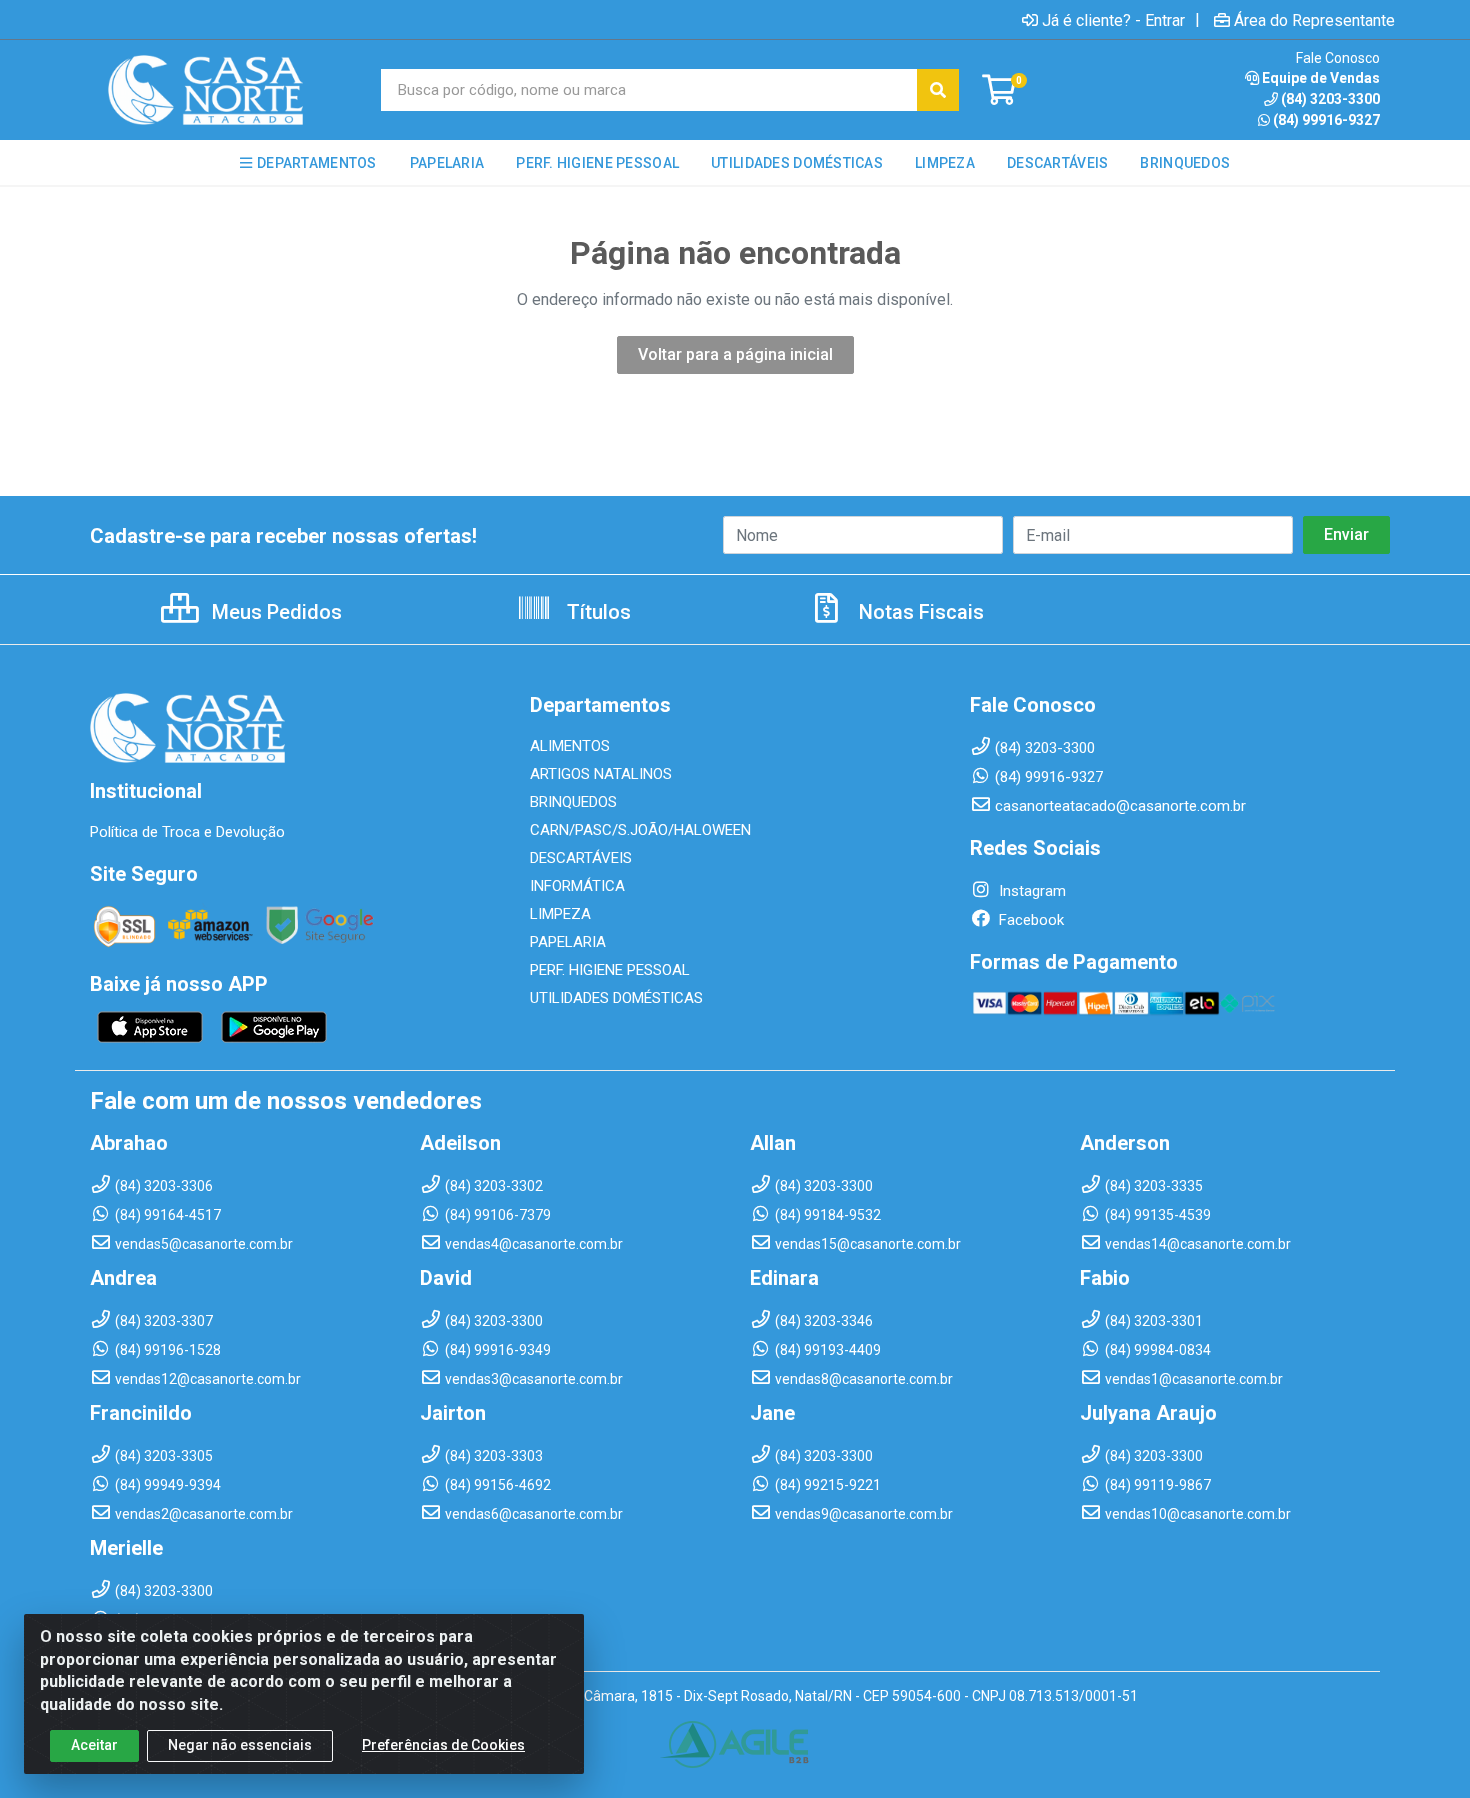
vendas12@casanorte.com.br (208, 1379)
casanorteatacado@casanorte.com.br (1120, 806)
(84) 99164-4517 (168, 1215)
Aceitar (94, 1745)
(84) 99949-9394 (168, 1485)
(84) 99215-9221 (828, 1485)
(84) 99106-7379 (498, 1215)
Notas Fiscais (919, 612)
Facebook (1029, 920)
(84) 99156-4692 (498, 1485)
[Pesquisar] (938, 90)
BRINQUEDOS (573, 802)
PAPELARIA (568, 942)
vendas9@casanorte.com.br (864, 1514)
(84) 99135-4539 (1158, 1215)
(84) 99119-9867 (1158, 1485)
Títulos (596, 612)
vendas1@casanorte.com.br (1194, 1379)
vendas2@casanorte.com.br (204, 1514)
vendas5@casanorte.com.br (204, 1244)
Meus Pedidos (274, 612)
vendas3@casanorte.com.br (534, 1379)
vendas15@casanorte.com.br (868, 1244)
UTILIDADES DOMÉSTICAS (616, 998)
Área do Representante (1314, 20)
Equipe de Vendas (1321, 78)
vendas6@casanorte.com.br (534, 1514)
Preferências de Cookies (443, 1745)
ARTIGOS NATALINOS (601, 774)
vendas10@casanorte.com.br (1198, 1514)
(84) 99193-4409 (828, 1350)
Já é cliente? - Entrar (1113, 20)
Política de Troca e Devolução (187, 832)
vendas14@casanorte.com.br (1198, 1244)
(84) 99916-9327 (1326, 120)
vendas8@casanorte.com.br (864, 1379)
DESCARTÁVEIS (581, 858)
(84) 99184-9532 (828, 1215)
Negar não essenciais (240, 1745)
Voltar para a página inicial (735, 354)
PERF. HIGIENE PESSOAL (610, 970)
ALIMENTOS (570, 746)
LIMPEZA (560, 914)
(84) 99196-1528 (168, 1350)
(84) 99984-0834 (1158, 1350)
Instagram (1030, 891)
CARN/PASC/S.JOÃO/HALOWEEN (640, 830)
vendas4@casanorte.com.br (534, 1244)
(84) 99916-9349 (498, 1350)
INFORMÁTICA (577, 886)
